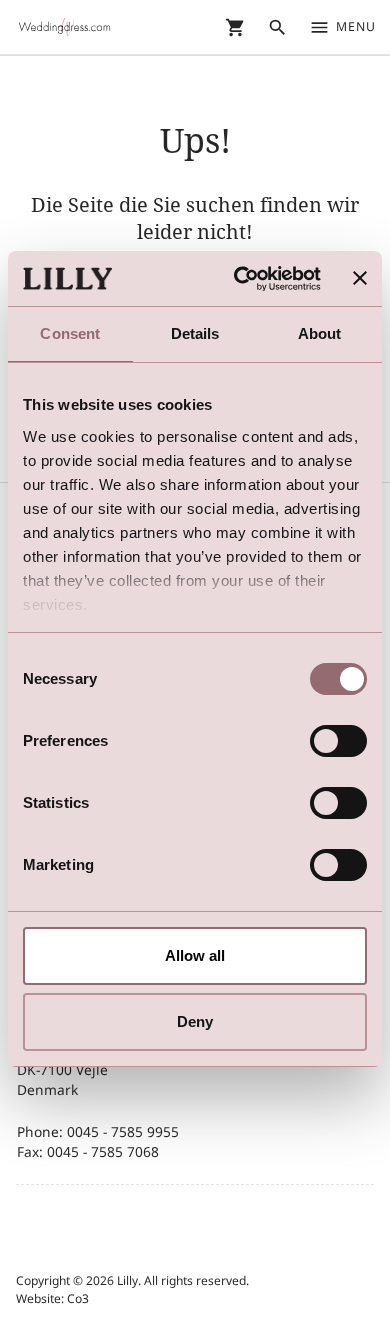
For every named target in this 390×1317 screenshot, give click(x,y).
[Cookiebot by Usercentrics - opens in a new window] (240, 279)
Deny (195, 1021)
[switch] (338, 741)
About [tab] (320, 333)
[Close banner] (360, 278)
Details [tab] (195, 333)
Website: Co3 (52, 1298)
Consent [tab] (70, 333)
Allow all (195, 955)
